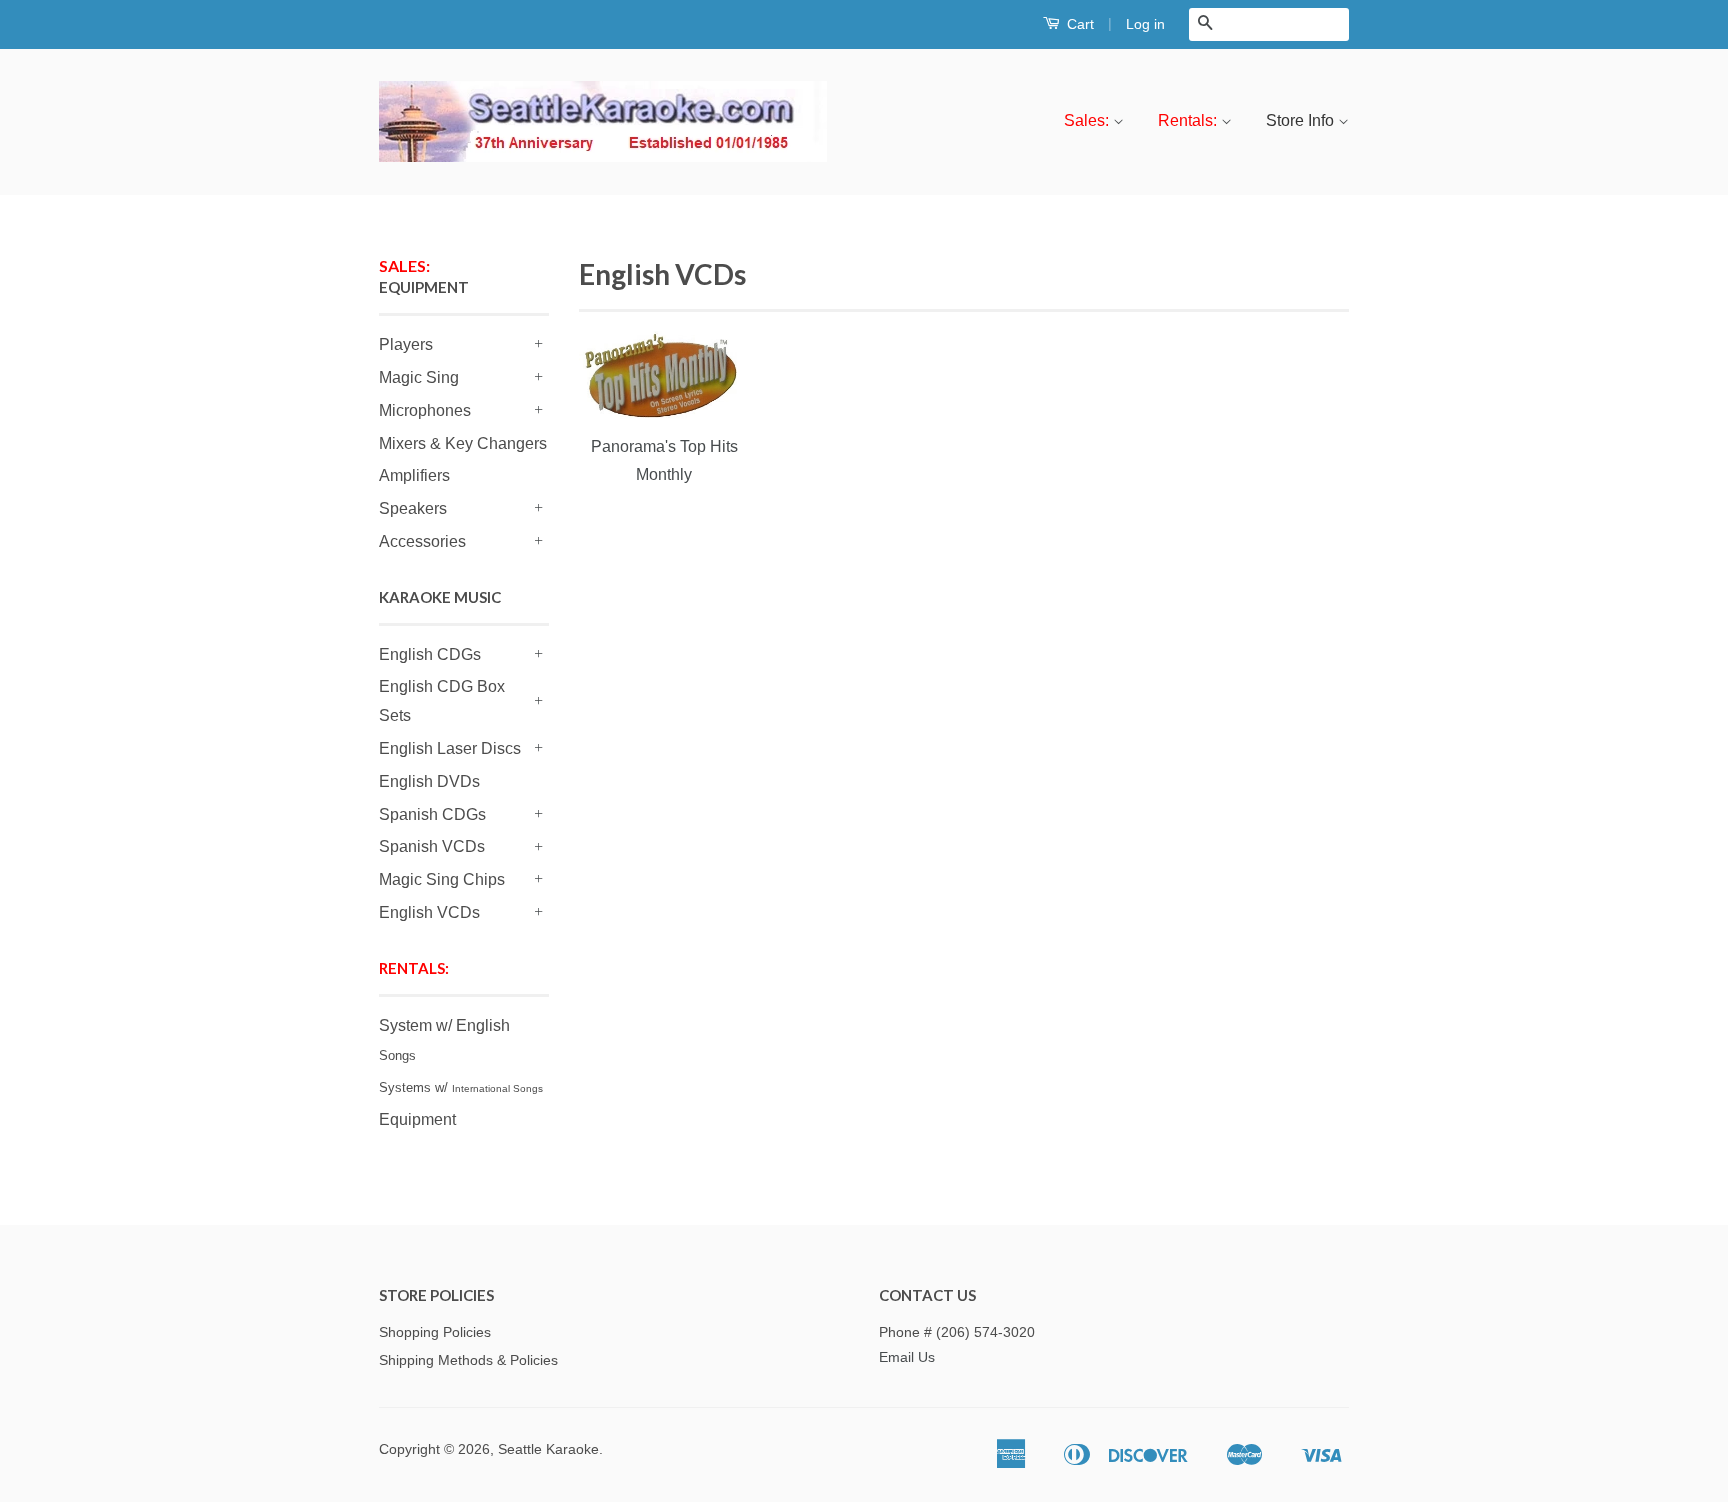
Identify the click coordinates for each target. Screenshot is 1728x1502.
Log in (1145, 24)
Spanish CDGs (432, 814)
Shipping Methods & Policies (468, 1360)
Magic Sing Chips (442, 879)
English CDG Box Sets (442, 701)
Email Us (907, 1357)
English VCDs (429, 912)
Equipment (417, 1119)
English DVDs (429, 781)
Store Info (1302, 120)
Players (406, 344)
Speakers (413, 508)
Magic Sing (419, 377)
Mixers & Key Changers (463, 443)
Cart (1078, 24)
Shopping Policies (435, 1332)
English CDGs (430, 654)
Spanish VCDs (432, 846)
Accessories (422, 541)
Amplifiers (414, 475)
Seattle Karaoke (548, 1449)
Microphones (425, 410)
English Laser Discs (450, 748)
